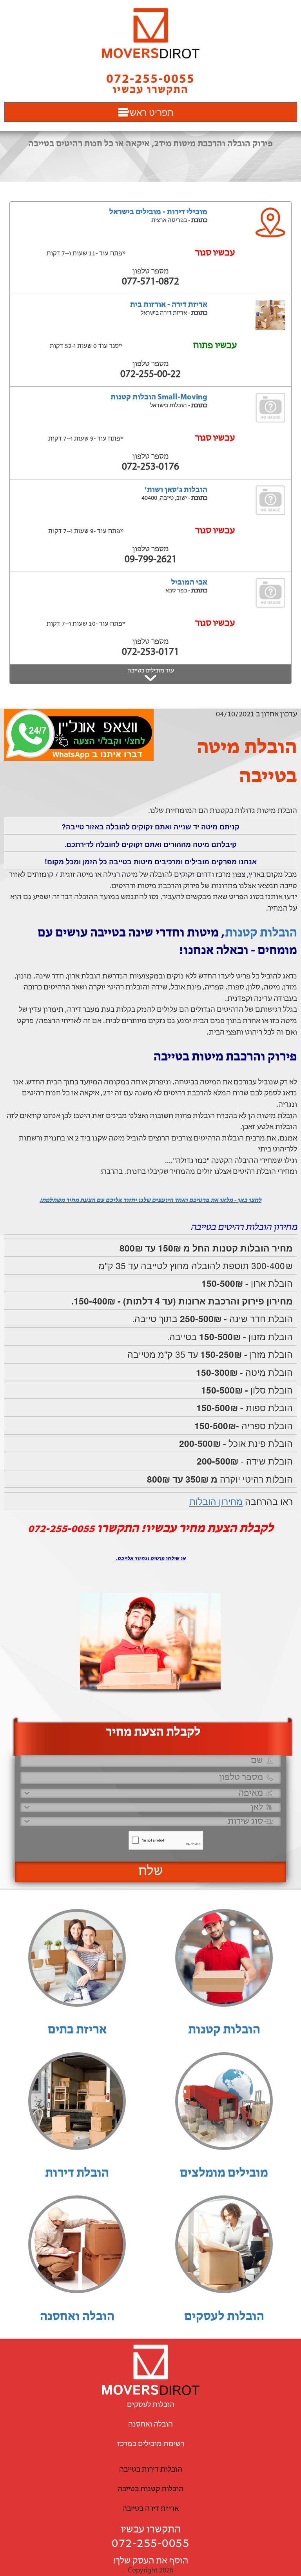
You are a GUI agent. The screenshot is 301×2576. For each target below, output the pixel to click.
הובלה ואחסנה (77, 2317)
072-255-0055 (150, 2544)
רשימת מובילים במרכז (151, 2444)
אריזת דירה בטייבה (150, 2509)
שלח (151, 1872)
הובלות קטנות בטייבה (150, 2489)
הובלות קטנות (261, 933)
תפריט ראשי (150, 112)
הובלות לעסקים (224, 2317)
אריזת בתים (77, 2030)
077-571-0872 (150, 282)
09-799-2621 (151, 560)
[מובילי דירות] (150, 33)
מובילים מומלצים (224, 2173)
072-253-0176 (150, 467)
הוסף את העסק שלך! (151, 2561)
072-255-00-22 (150, 374)
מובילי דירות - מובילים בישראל (158, 212)
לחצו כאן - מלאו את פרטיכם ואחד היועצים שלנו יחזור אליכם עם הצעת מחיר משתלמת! (150, 1201)
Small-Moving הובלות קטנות (159, 397)
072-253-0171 (150, 652)
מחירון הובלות (216, 1501)
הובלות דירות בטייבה (151, 2470)
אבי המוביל (189, 583)
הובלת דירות (77, 2173)
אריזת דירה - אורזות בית (169, 305)
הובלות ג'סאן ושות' (176, 490)
